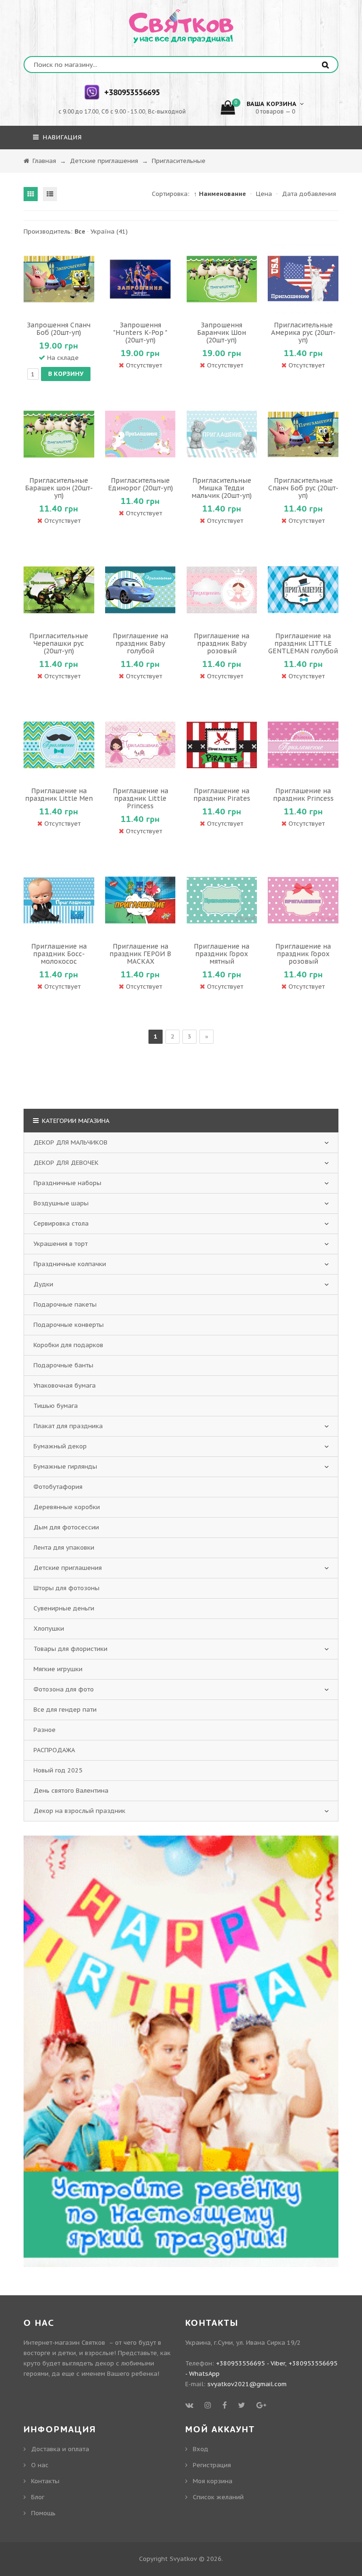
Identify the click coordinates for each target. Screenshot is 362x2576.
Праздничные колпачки (70, 1264)
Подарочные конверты (69, 1325)
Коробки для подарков (68, 1345)
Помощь (43, 2513)
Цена (264, 194)
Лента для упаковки (64, 1548)
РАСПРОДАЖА (54, 1750)
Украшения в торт (61, 1244)
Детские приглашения (68, 1568)
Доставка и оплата (60, 2449)
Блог (38, 2497)
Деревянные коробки (67, 1507)
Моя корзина (213, 2481)
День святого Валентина (71, 1791)
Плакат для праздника (68, 1426)
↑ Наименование (220, 194)
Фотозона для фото (64, 1689)
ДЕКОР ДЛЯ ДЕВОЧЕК (66, 1163)
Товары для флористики (70, 1649)
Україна (109, 232)
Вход (201, 2449)
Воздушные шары (61, 1203)
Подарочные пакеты (65, 1304)
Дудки (43, 1284)
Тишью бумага (56, 1406)
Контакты (45, 2481)
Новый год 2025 (58, 1770)
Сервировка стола (61, 1223)
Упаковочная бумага (65, 1386)
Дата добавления (309, 194)
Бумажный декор (60, 1446)
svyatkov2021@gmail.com (247, 2384)
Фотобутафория (58, 1487)
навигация (61, 137)
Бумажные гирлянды (65, 1467)
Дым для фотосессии (66, 1527)
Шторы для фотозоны (66, 1588)
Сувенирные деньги (64, 1608)
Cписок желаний (218, 2497)
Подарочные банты (63, 1365)
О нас (40, 2465)
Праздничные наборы (67, 1183)
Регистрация (212, 2465)
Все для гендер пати (65, 1710)
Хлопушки (49, 1629)
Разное (45, 1730)
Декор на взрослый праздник (79, 1811)
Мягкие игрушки (58, 1669)
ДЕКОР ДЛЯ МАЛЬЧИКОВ (70, 1142)
